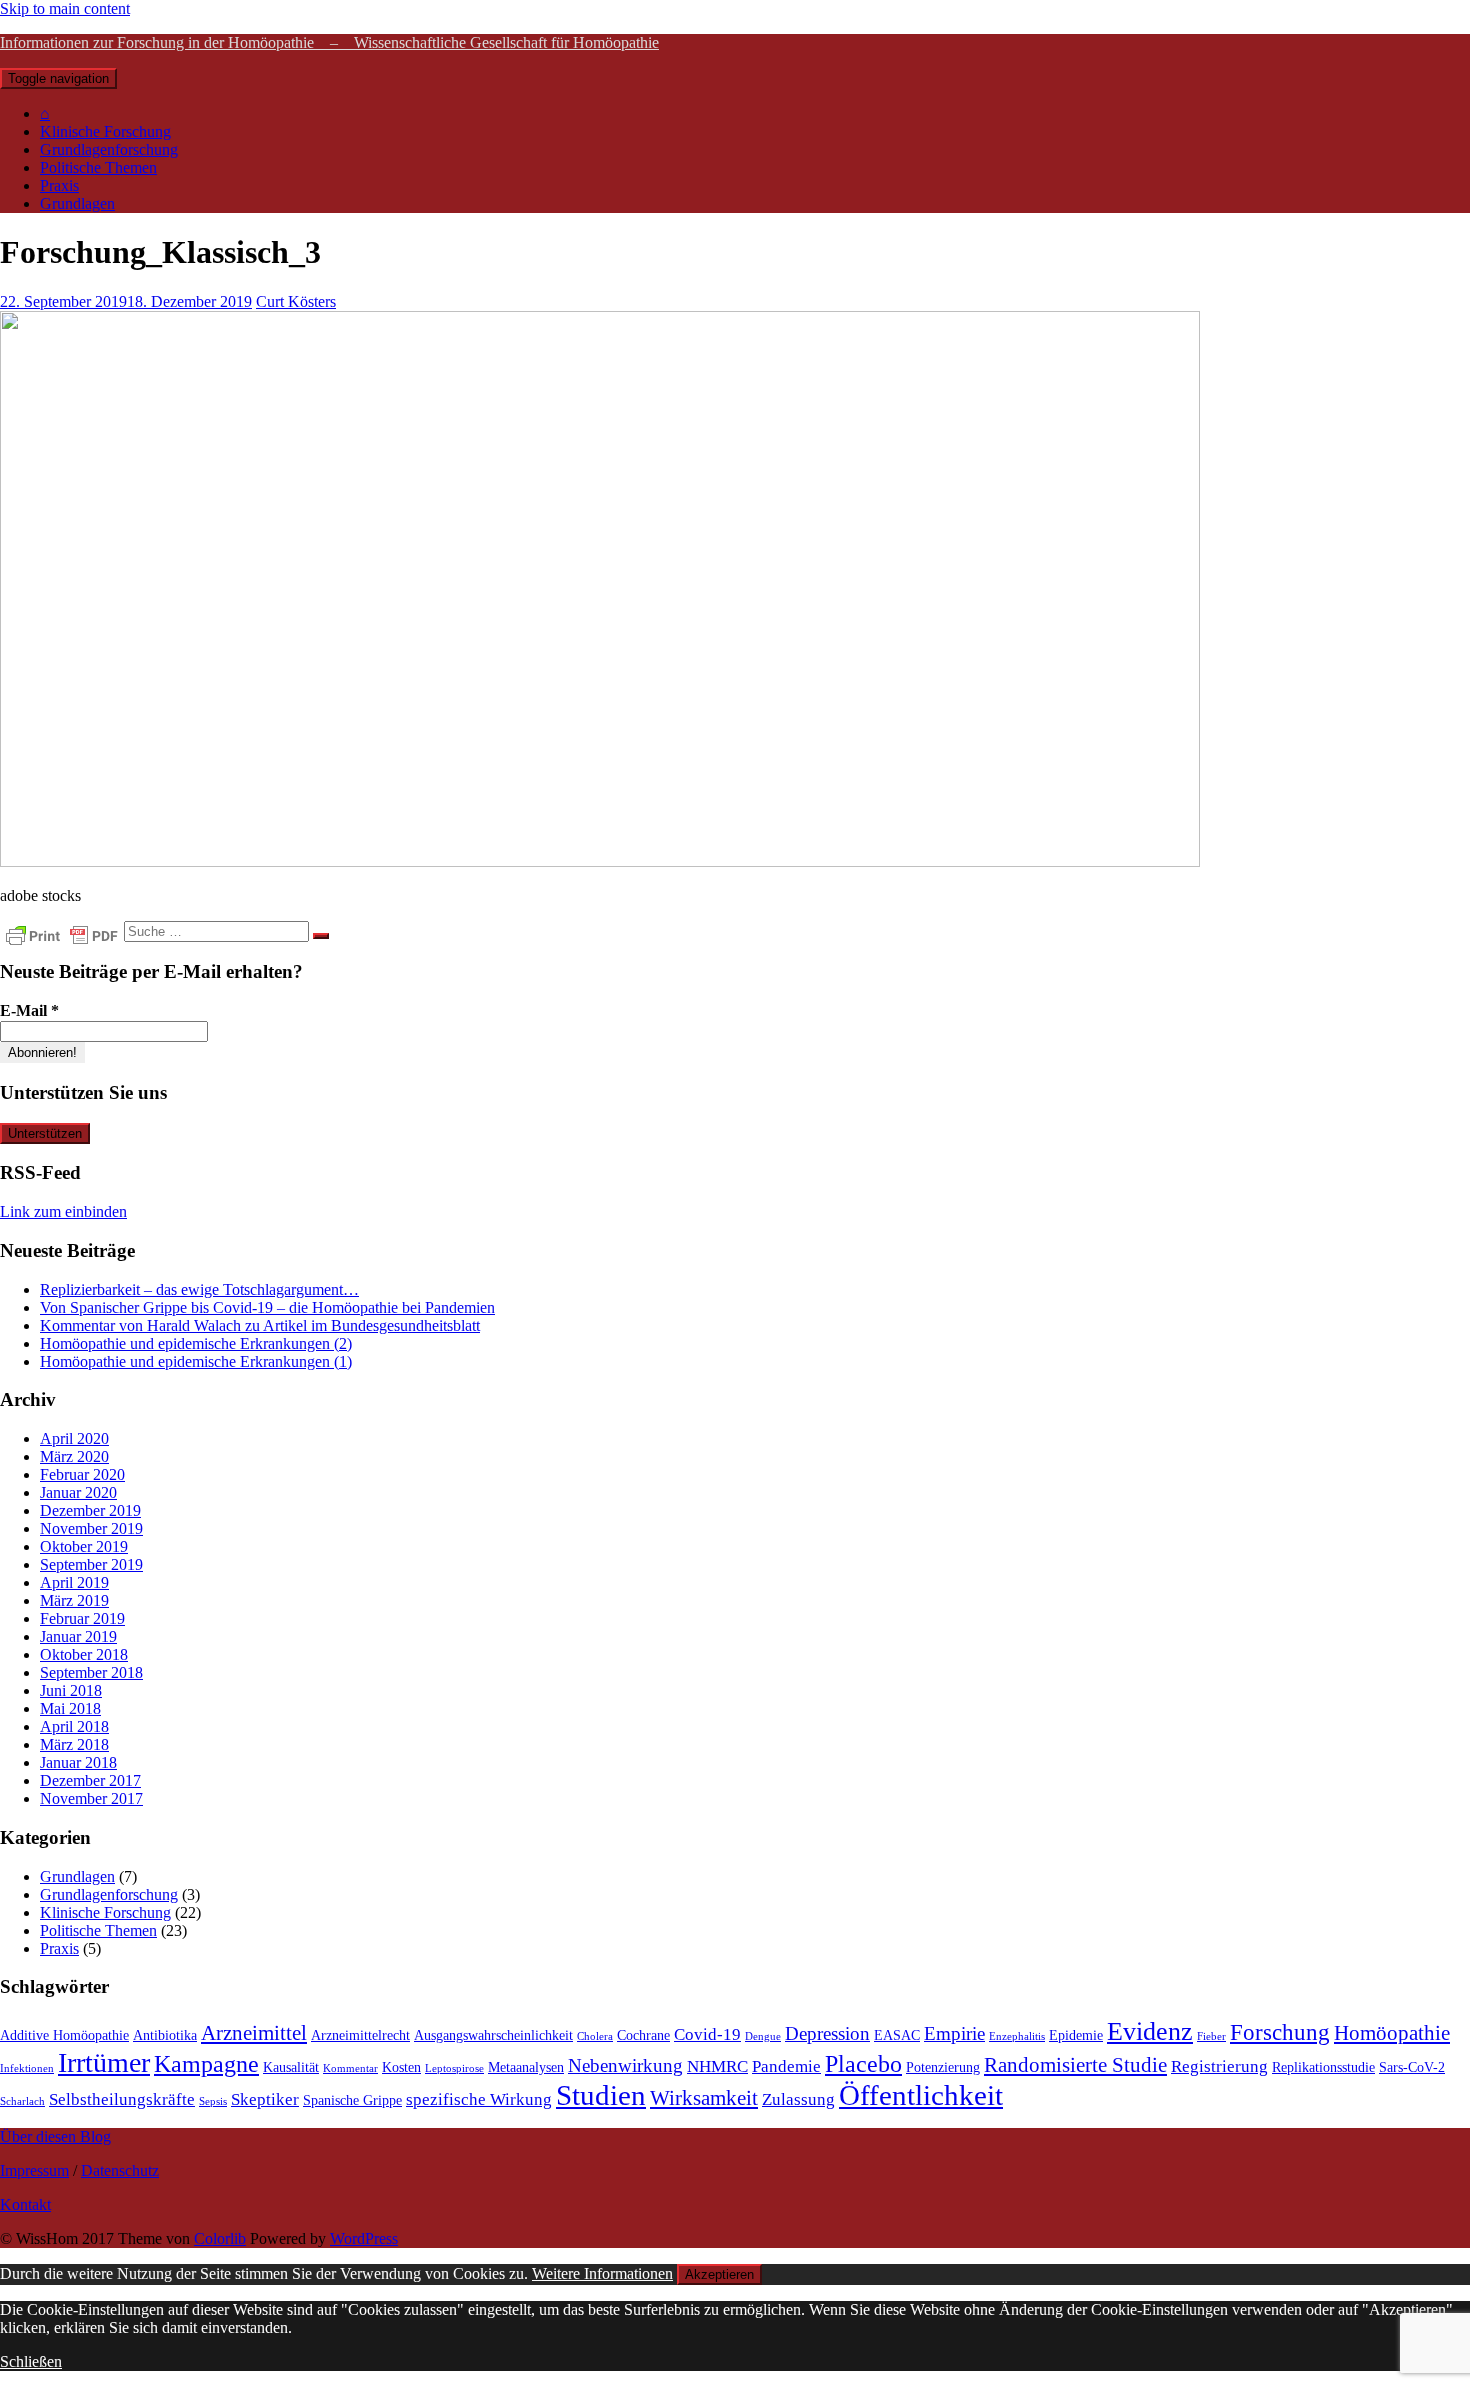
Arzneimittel (254, 2033)
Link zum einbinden (63, 1211)
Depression (827, 2033)
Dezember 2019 (90, 1510)
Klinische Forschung (105, 131)
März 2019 (74, 1600)
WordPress (364, 2238)
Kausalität (291, 2067)
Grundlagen (77, 203)
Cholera (595, 2036)
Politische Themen (98, 167)
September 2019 (91, 1564)
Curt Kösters (296, 301)
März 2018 (74, 1744)
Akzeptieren (719, 2274)
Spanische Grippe (352, 2100)
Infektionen (27, 2068)
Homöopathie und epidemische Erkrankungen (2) (196, 1343)
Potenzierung (943, 2067)
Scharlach (22, 2101)
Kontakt (25, 2204)
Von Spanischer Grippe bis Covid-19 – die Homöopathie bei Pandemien (267, 1307)
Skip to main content (65, 8)
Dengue (763, 2036)
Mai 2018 (70, 1708)
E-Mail (29, 1010)
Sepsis (213, 2101)
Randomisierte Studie (1075, 2065)
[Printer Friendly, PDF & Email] (62, 934)
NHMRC (717, 2066)
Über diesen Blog (55, 2136)
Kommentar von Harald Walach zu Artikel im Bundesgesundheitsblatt (260, 1325)
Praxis (59, 185)
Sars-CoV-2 (1412, 2067)
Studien (601, 2095)
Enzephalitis (1017, 2036)
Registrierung (1219, 2066)
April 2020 (74, 1438)
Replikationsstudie (1323, 2067)
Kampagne (206, 2063)
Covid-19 (707, 2034)
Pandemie (786, 2066)
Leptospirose (454, 2068)
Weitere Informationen (602, 2273)
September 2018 (91, 1672)
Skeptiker (265, 2099)
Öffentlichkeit (921, 2095)
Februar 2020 (82, 1474)
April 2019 (74, 1582)
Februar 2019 (82, 1618)
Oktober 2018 (84, 1654)
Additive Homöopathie (64, 2035)
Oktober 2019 (84, 1546)
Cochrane (643, 2035)
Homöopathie (1392, 2033)
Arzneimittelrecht (360, 2035)
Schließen (31, 2361)
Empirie (954, 2033)
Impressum (34, 2170)
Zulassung (798, 2099)
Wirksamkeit (704, 2098)
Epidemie (1076, 2035)
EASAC (897, 2035)
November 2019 (91, 1528)
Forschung (1280, 2032)
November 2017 (91, 1798)
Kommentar (350, 2068)
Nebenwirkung (625, 2065)
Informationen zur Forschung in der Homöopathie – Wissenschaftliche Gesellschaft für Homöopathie (329, 42)
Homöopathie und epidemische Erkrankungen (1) (196, 1361)
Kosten (401, 2067)
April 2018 (74, 1726)
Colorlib (220, 2238)
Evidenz (1150, 2031)
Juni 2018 (71, 1690)
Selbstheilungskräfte (122, 2099)
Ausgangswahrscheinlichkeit (493, 2035)
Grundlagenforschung (109, 149)
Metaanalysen (526, 2067)
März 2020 (74, 1456)
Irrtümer (104, 2062)
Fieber (1211, 2036)
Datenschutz (120, 2170)
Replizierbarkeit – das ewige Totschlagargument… (199, 1289)
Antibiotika (165, 2035)
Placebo (863, 2063)
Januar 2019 (78, 1636)
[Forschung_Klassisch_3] (600, 861)
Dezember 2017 (90, 1780)
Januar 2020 (78, 1492)
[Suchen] (321, 936)
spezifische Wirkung (479, 2099)
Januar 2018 (78, 1762)
